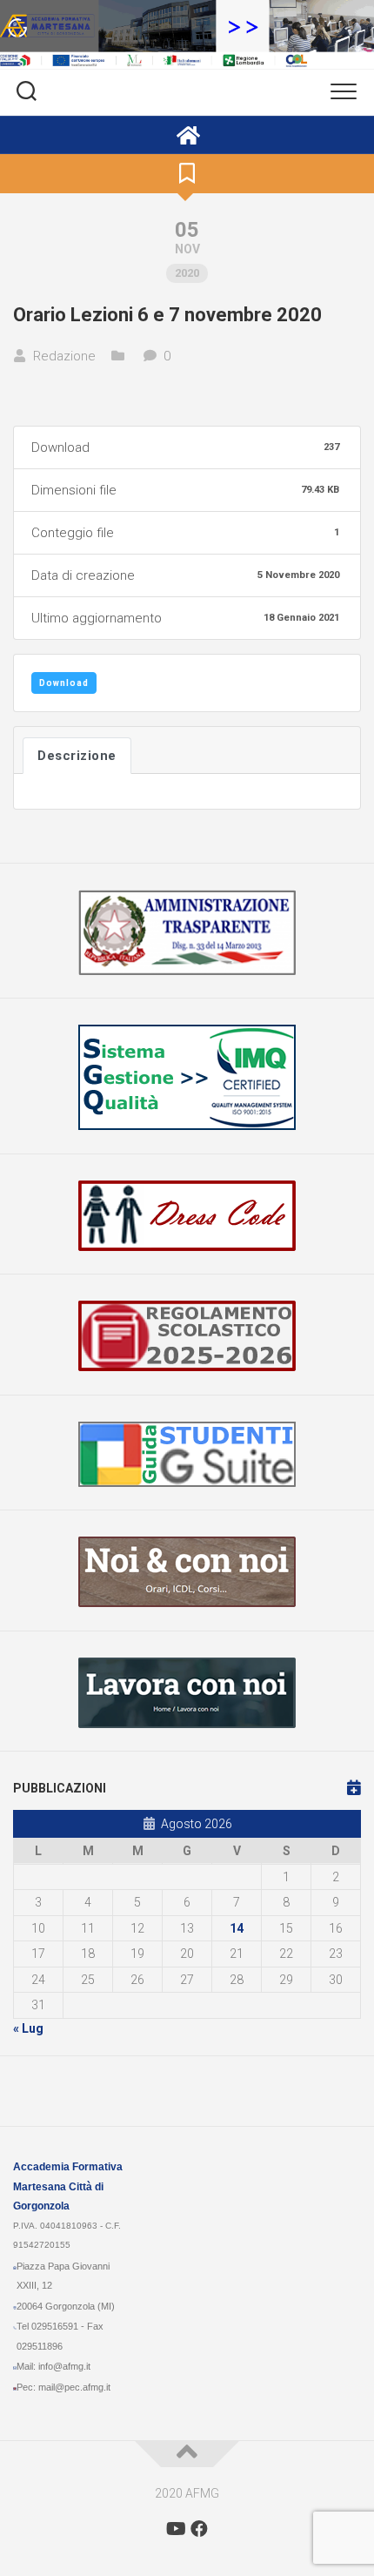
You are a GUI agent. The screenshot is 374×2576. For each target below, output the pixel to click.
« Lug (28, 2028)
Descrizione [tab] (77, 756)
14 (237, 1928)
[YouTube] (175, 2529)
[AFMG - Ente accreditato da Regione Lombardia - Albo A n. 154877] (187, 135)
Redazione (64, 356)
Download (64, 683)
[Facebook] (199, 2529)
